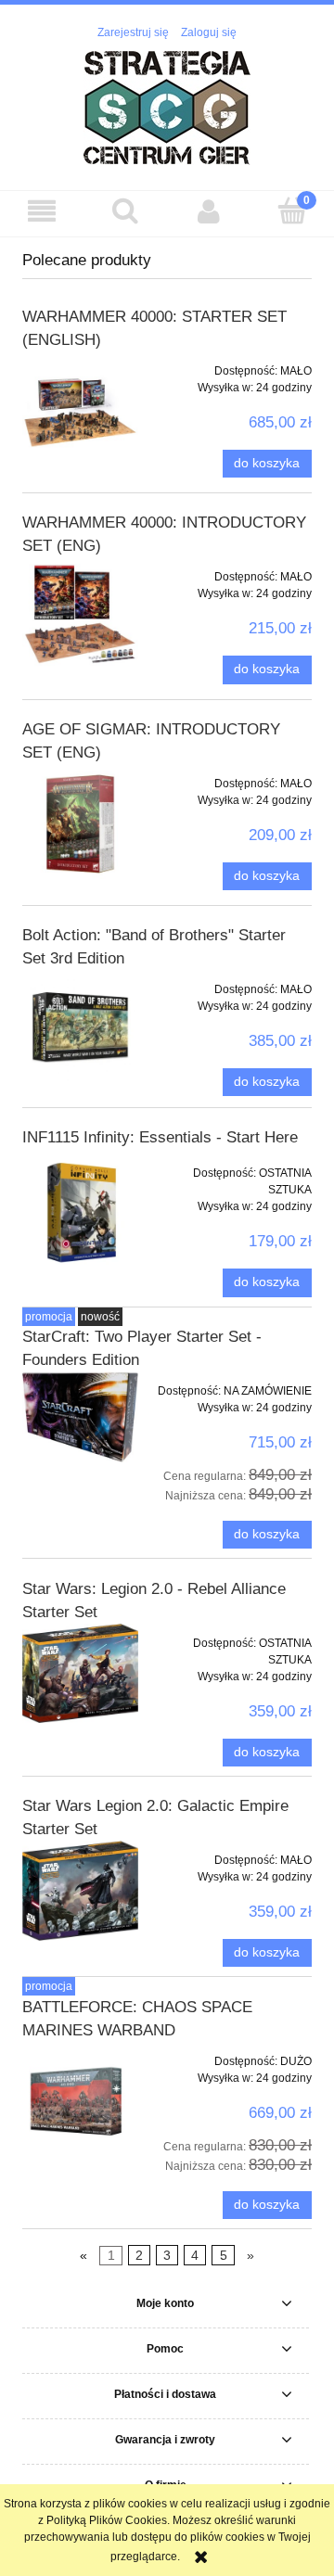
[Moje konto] (209, 211)
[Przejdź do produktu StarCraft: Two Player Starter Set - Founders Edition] (80, 1417)
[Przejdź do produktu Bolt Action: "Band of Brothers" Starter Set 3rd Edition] (80, 1028)
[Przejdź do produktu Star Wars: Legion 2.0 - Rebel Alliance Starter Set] (80, 1674)
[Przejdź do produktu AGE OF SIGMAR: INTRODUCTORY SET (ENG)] (80, 824)
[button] (42, 211)
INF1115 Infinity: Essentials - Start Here (160, 1137)
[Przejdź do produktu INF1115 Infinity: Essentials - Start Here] (80, 1211)
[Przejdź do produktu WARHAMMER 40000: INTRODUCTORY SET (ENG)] (80, 617)
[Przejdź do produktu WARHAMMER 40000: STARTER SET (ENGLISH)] (80, 411)
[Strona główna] (167, 106)
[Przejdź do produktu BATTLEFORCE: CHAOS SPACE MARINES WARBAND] (80, 2102)
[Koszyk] (292, 210)
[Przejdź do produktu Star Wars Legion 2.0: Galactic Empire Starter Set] (80, 1891)
